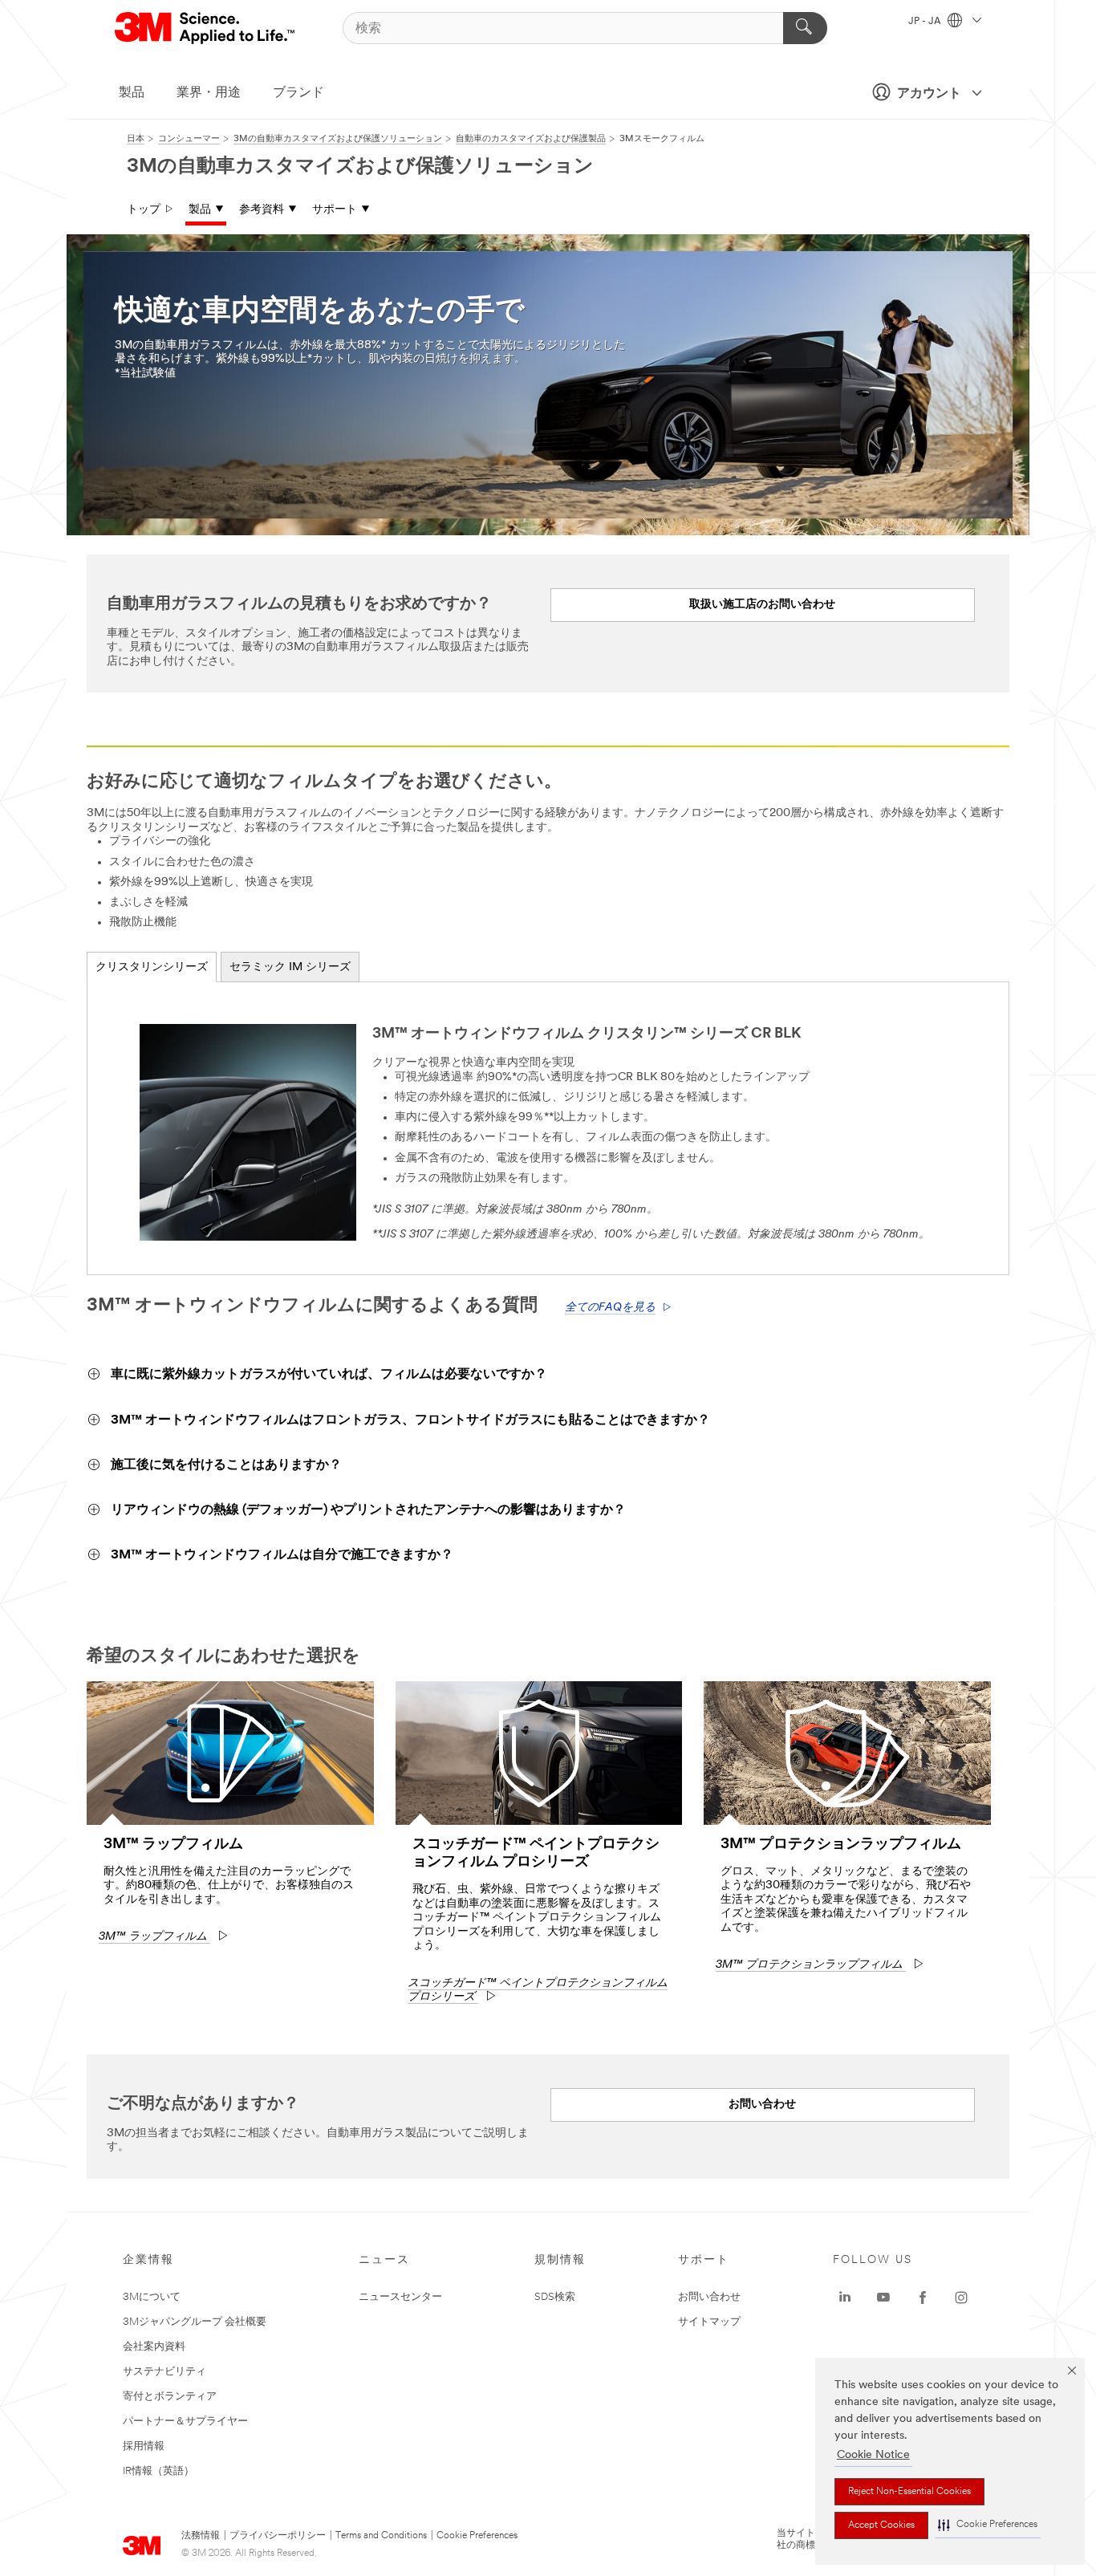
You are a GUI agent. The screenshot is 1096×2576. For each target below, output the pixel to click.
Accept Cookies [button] (881, 2525)
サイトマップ (709, 2322)
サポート (335, 210)
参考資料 (262, 210)
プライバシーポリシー (278, 2536)
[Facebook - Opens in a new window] (923, 2298)
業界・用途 (209, 93)
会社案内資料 (154, 2347)
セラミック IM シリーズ (290, 967)
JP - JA (926, 22)
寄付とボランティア (170, 2397)
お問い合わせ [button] (762, 2105)
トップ (144, 210)
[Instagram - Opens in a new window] (961, 2298)
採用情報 (144, 2446)
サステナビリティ (164, 2372)
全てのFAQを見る (610, 1308)
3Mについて (152, 2297)
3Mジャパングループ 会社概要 (195, 2322)
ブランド (298, 93)
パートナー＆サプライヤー (185, 2422)
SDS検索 (555, 2297)
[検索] (805, 28)
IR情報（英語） (158, 2471)
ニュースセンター (400, 2297)
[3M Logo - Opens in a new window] (206, 28)
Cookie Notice (873, 2455)
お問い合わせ (709, 2297)
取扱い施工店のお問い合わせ (762, 605)
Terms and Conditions (381, 2536)
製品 (132, 93)
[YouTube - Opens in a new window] (883, 2298)
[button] (988, 2525)
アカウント (929, 94)
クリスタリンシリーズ (152, 967)
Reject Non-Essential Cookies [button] (909, 2492)
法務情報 (201, 2536)
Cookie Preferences (477, 2536)
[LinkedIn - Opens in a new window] (845, 2298)
